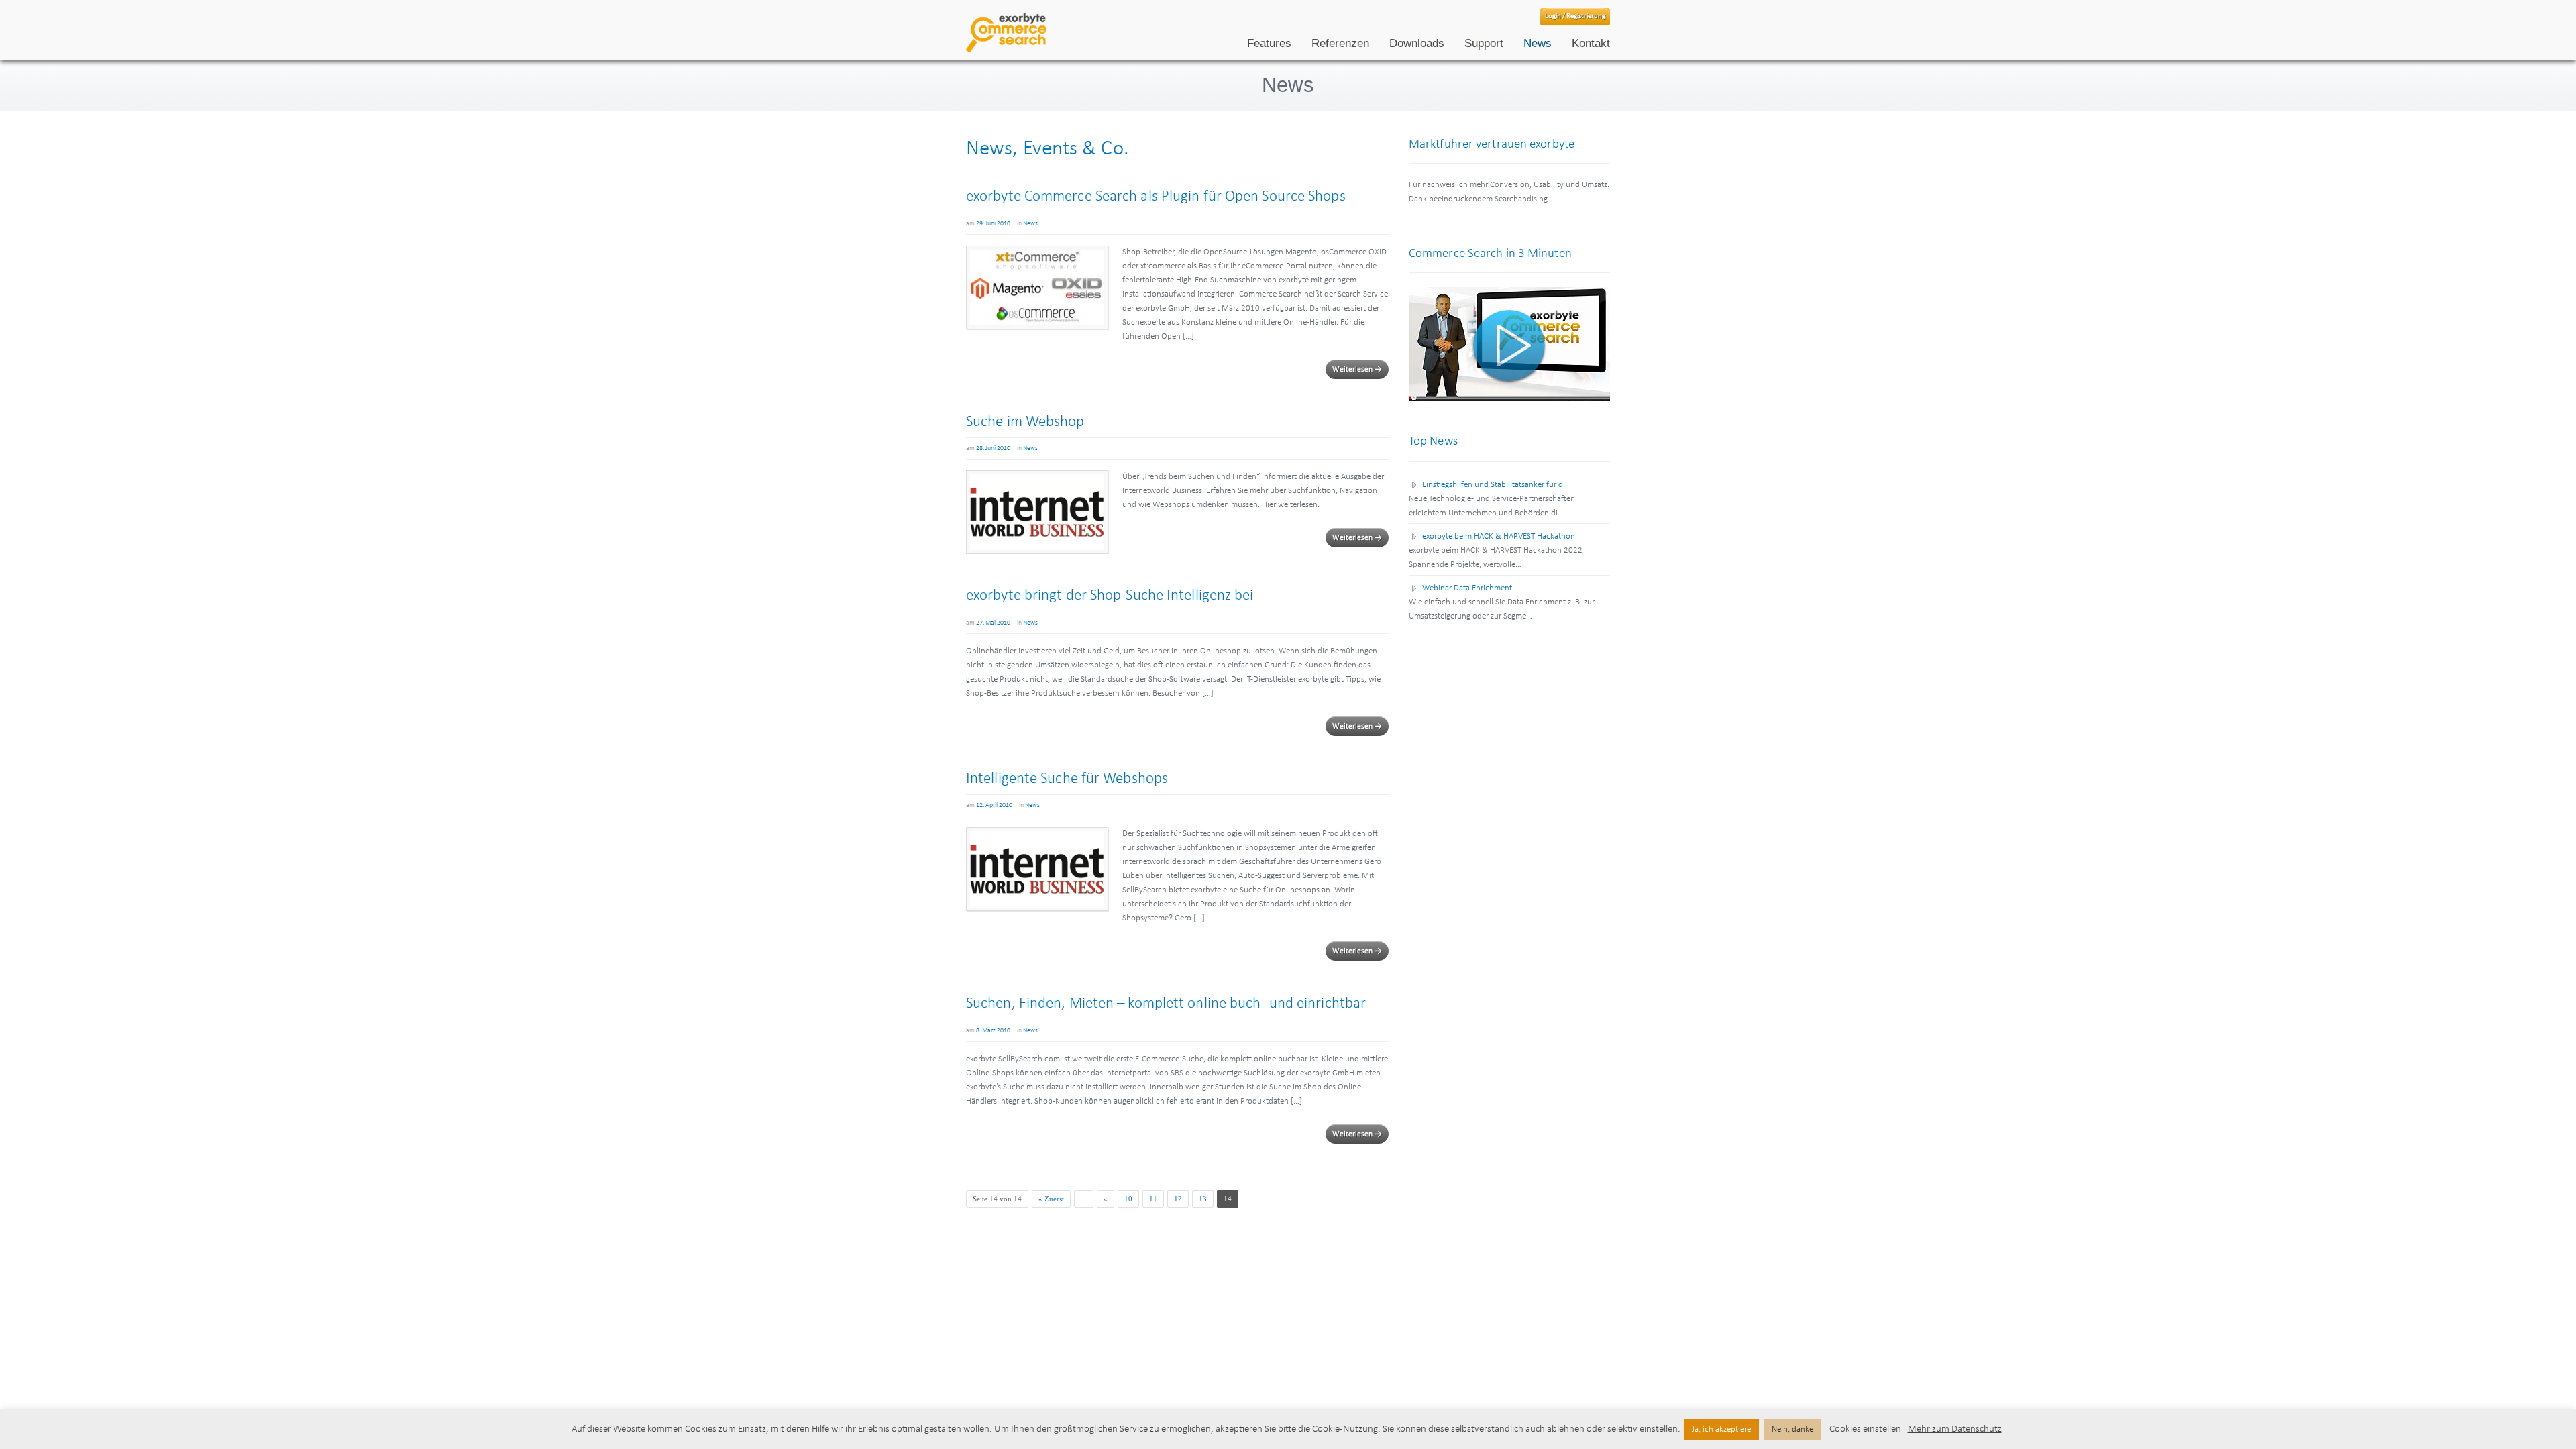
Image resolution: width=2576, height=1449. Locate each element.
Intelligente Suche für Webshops (1067, 779)
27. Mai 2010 (993, 623)
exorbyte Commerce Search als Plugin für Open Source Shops (1156, 197)
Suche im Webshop (1025, 422)
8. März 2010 (993, 1031)
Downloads (1417, 43)
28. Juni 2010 (993, 448)
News (1538, 43)
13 (1203, 1199)
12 (1178, 1199)
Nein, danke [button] (1792, 1429)
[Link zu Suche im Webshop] (1037, 512)
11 (1153, 1199)
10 (1128, 1199)
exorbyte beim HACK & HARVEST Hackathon (1499, 536)
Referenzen (1340, 43)
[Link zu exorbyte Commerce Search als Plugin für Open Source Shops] (1037, 287)
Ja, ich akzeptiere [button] (1721, 1429)
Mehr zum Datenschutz (1955, 1429)
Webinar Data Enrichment (1467, 588)
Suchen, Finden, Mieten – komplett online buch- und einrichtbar (1166, 1004)
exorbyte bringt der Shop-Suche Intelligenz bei (1110, 596)
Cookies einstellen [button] (1865, 1429)
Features (1269, 43)
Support (1484, 43)
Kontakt (1591, 43)
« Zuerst (1051, 1199)
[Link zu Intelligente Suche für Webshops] (1037, 869)
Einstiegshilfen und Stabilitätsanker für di (1494, 485)
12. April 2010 (994, 805)
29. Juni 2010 (993, 224)
